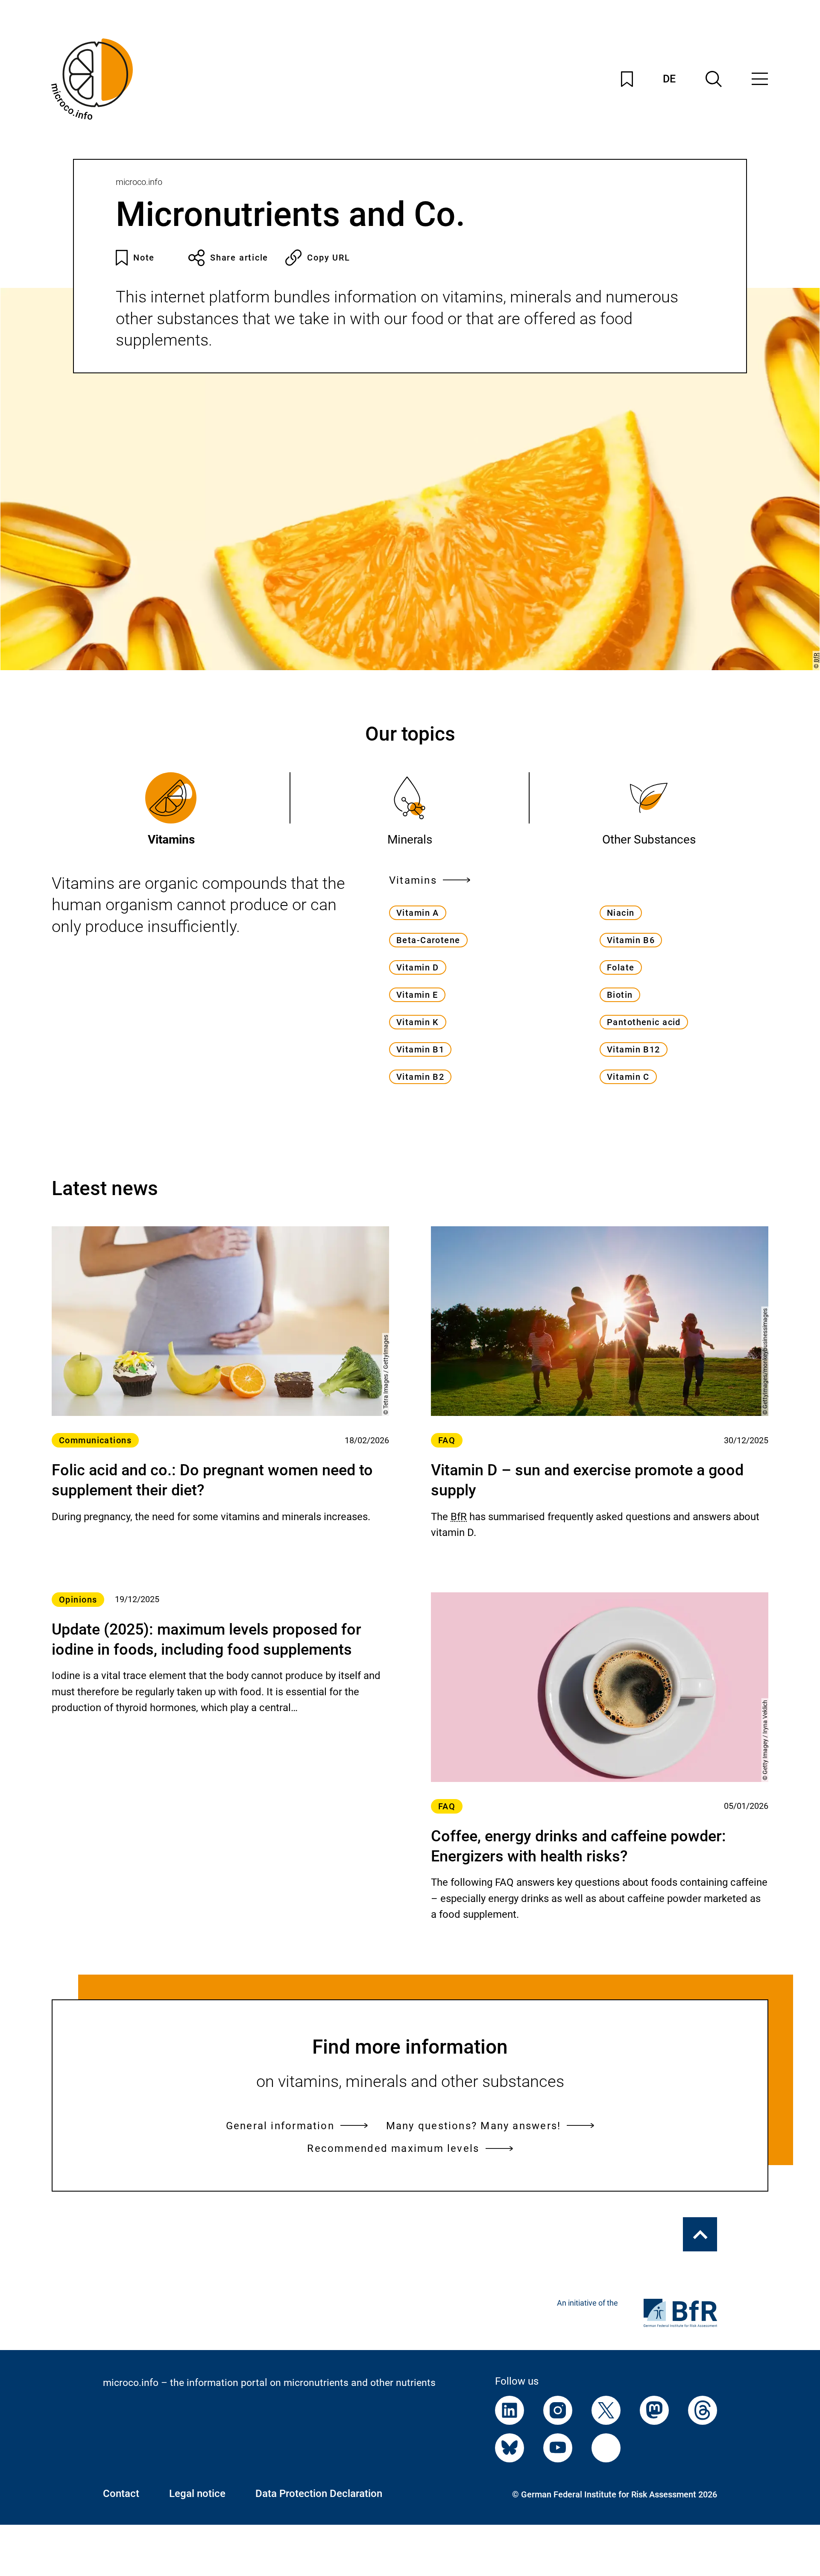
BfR (816, 658)
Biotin (620, 995)
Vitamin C (628, 1077)
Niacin (621, 913)
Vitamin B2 (420, 1077)
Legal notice (197, 2494)
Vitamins (413, 880)
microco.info (139, 182)
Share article (239, 258)
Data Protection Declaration (319, 2494)
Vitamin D (418, 967)
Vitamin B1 (420, 1049)
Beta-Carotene (428, 940)
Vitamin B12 (634, 1049)
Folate (621, 967)
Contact (121, 2494)
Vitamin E (417, 995)
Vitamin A (418, 913)
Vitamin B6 (631, 940)
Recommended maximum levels (393, 2148)
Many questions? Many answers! (474, 2126)
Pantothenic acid (644, 1022)
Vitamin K (418, 1022)
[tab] (171, 810)
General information (280, 2126)
